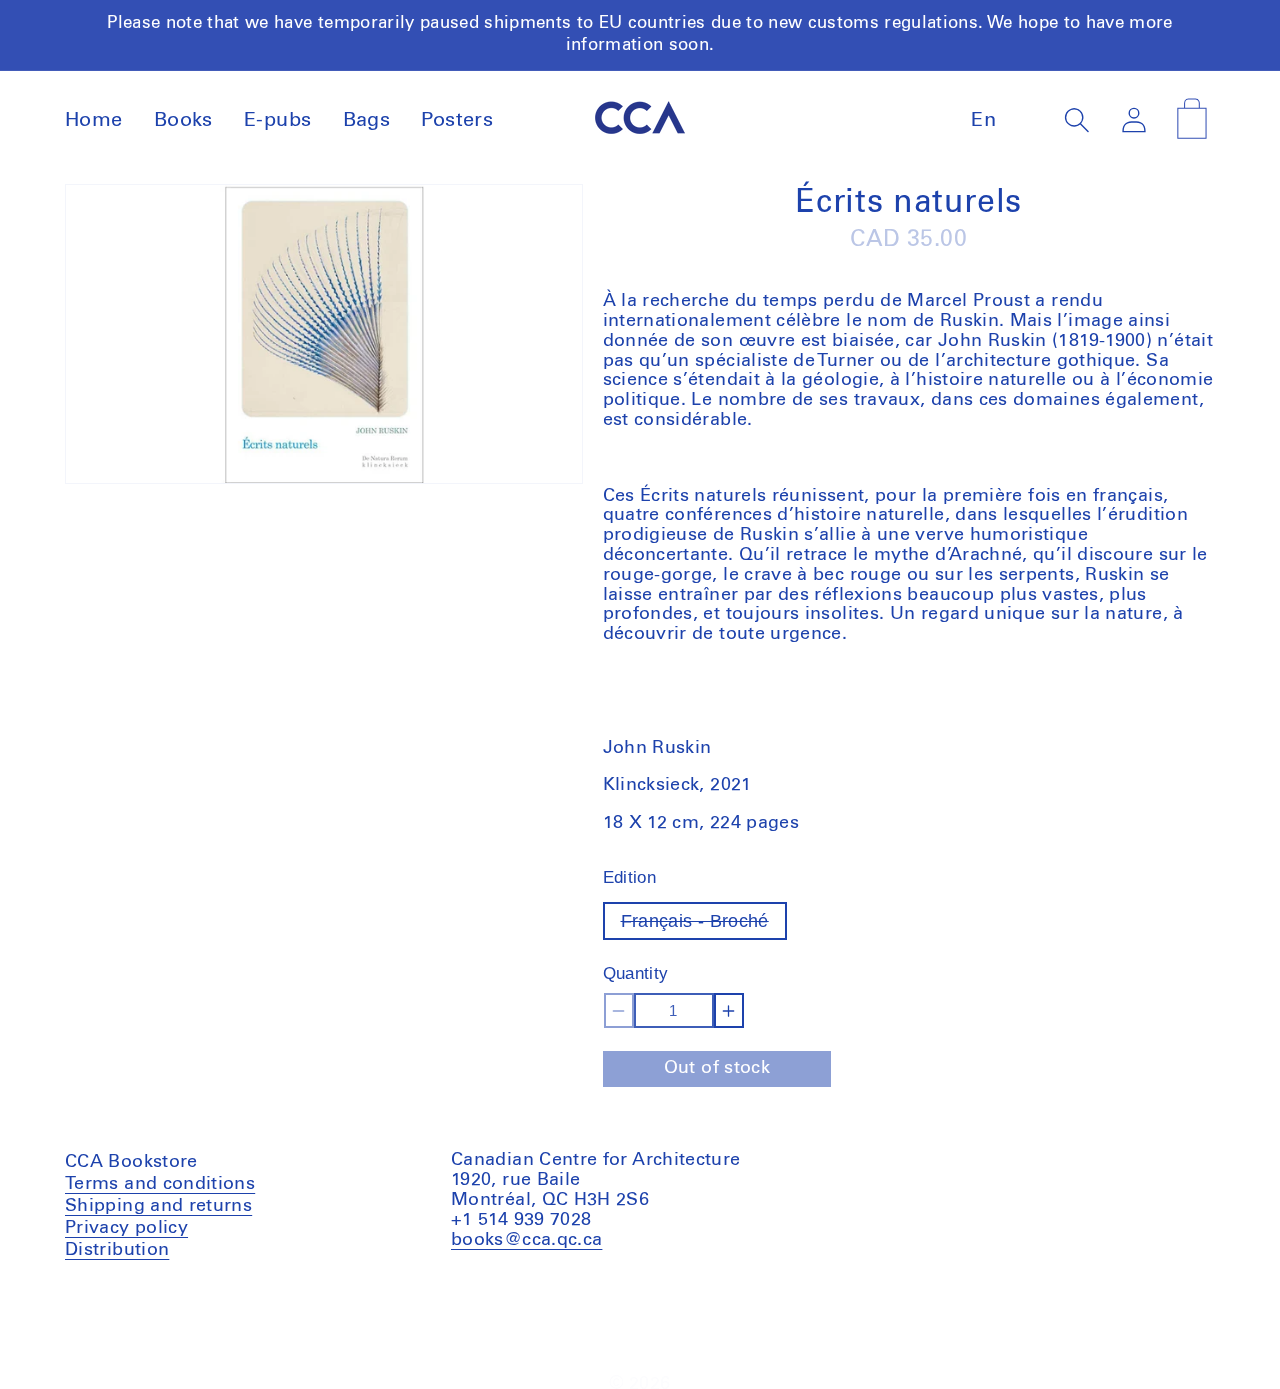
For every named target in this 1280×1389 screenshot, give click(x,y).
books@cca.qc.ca (526, 1239)
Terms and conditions (160, 1185)
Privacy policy (126, 1227)
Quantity (636, 973)
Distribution (117, 1249)
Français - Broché (704, 925)
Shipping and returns (158, 1205)
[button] (1077, 119)
